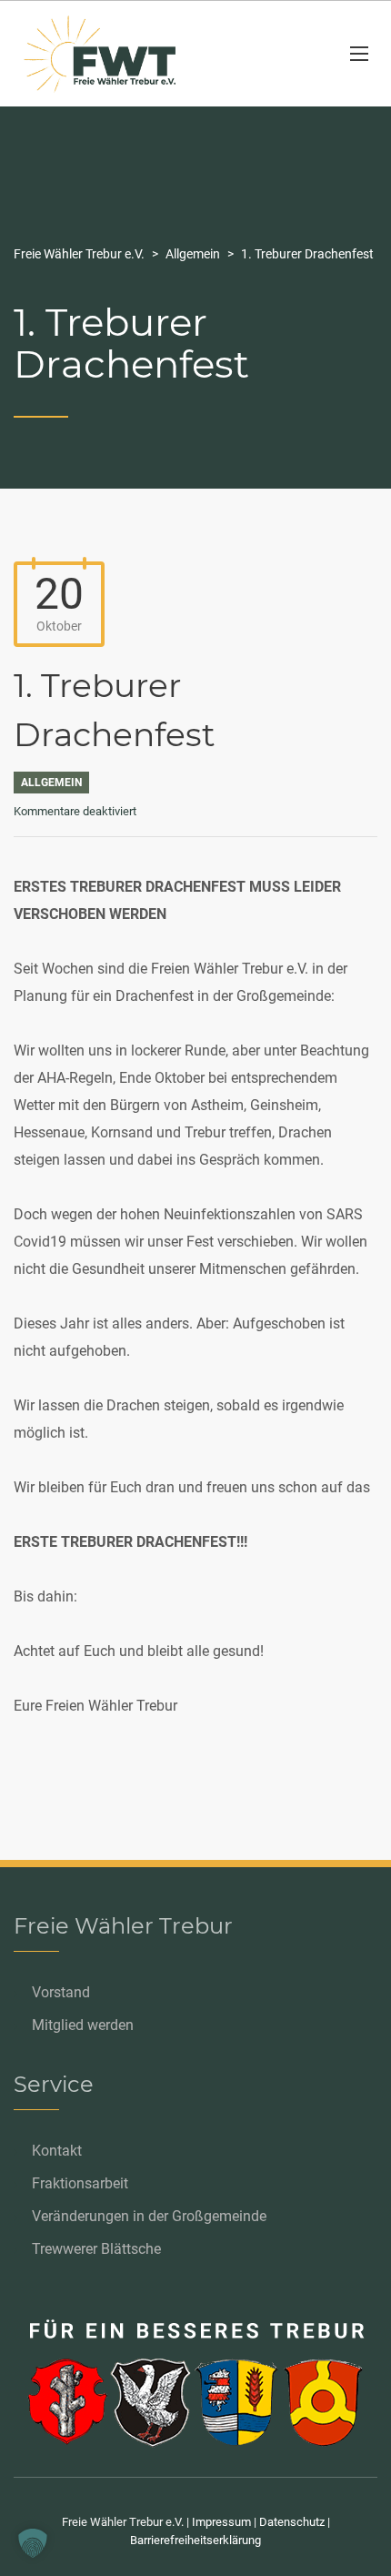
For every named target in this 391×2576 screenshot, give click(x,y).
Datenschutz (292, 2522)
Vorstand (61, 1992)
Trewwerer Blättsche (96, 2249)
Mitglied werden (83, 2025)
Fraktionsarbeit (80, 2183)
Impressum (221, 2522)
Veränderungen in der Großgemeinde (149, 2216)
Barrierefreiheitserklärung (195, 2540)
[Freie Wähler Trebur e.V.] (168, 54)
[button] (33, 2543)
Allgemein (51, 783)
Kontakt (57, 2151)
